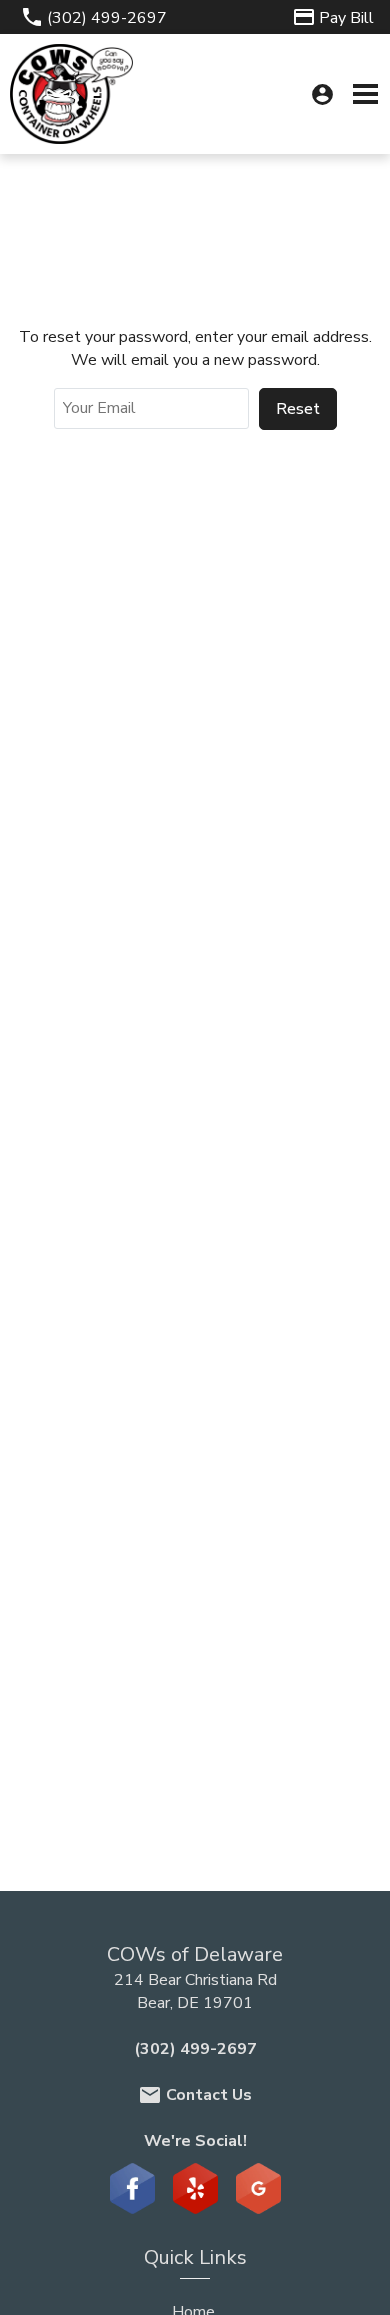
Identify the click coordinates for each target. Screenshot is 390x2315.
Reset (298, 409)
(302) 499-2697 (195, 2049)
